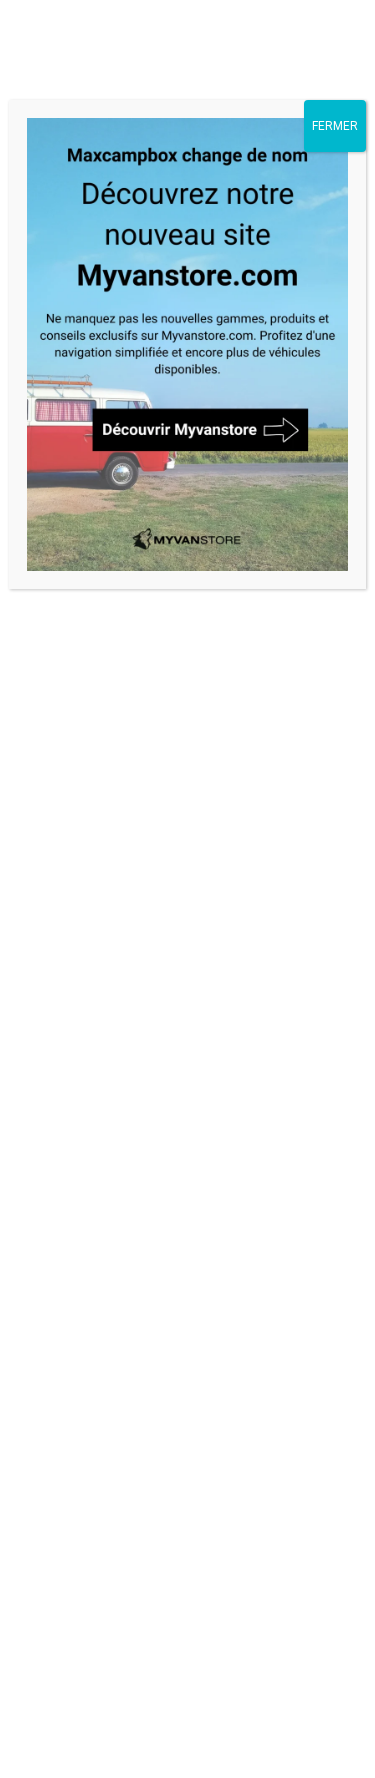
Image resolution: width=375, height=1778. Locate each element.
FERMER (335, 126)
